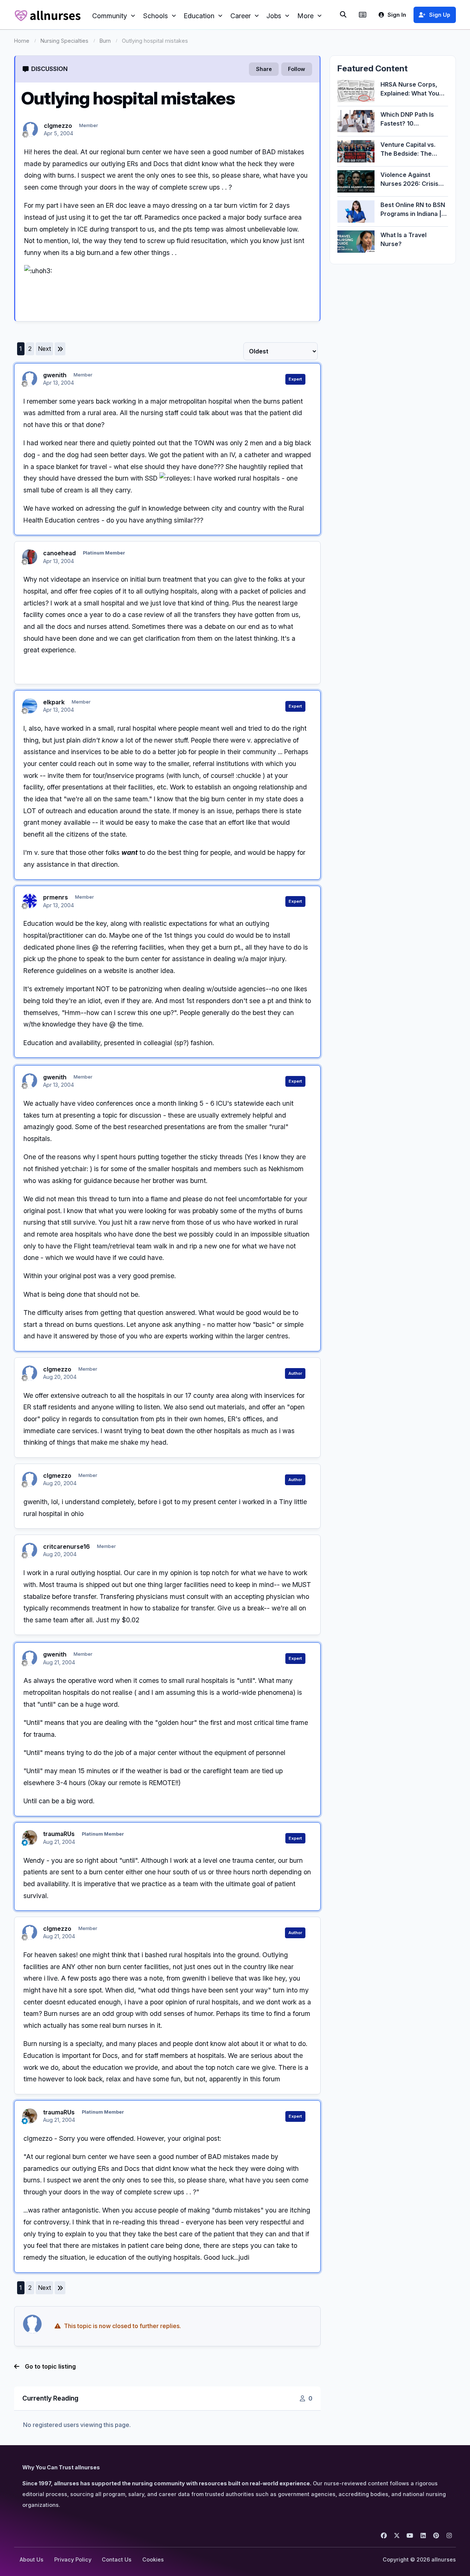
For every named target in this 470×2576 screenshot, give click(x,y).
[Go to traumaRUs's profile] (30, 1838)
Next (44, 349)
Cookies (153, 2559)
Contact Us (117, 2559)
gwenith (55, 375)
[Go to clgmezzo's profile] (30, 129)
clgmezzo (58, 126)
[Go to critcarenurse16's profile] (30, 1550)
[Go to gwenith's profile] (30, 379)
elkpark (54, 702)
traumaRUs (59, 1834)
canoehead (59, 553)
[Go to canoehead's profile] (30, 557)
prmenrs (56, 897)
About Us (32, 2559)
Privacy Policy (73, 2559)
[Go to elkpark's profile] (30, 706)
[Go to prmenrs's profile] (30, 901)
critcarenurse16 (67, 1546)
